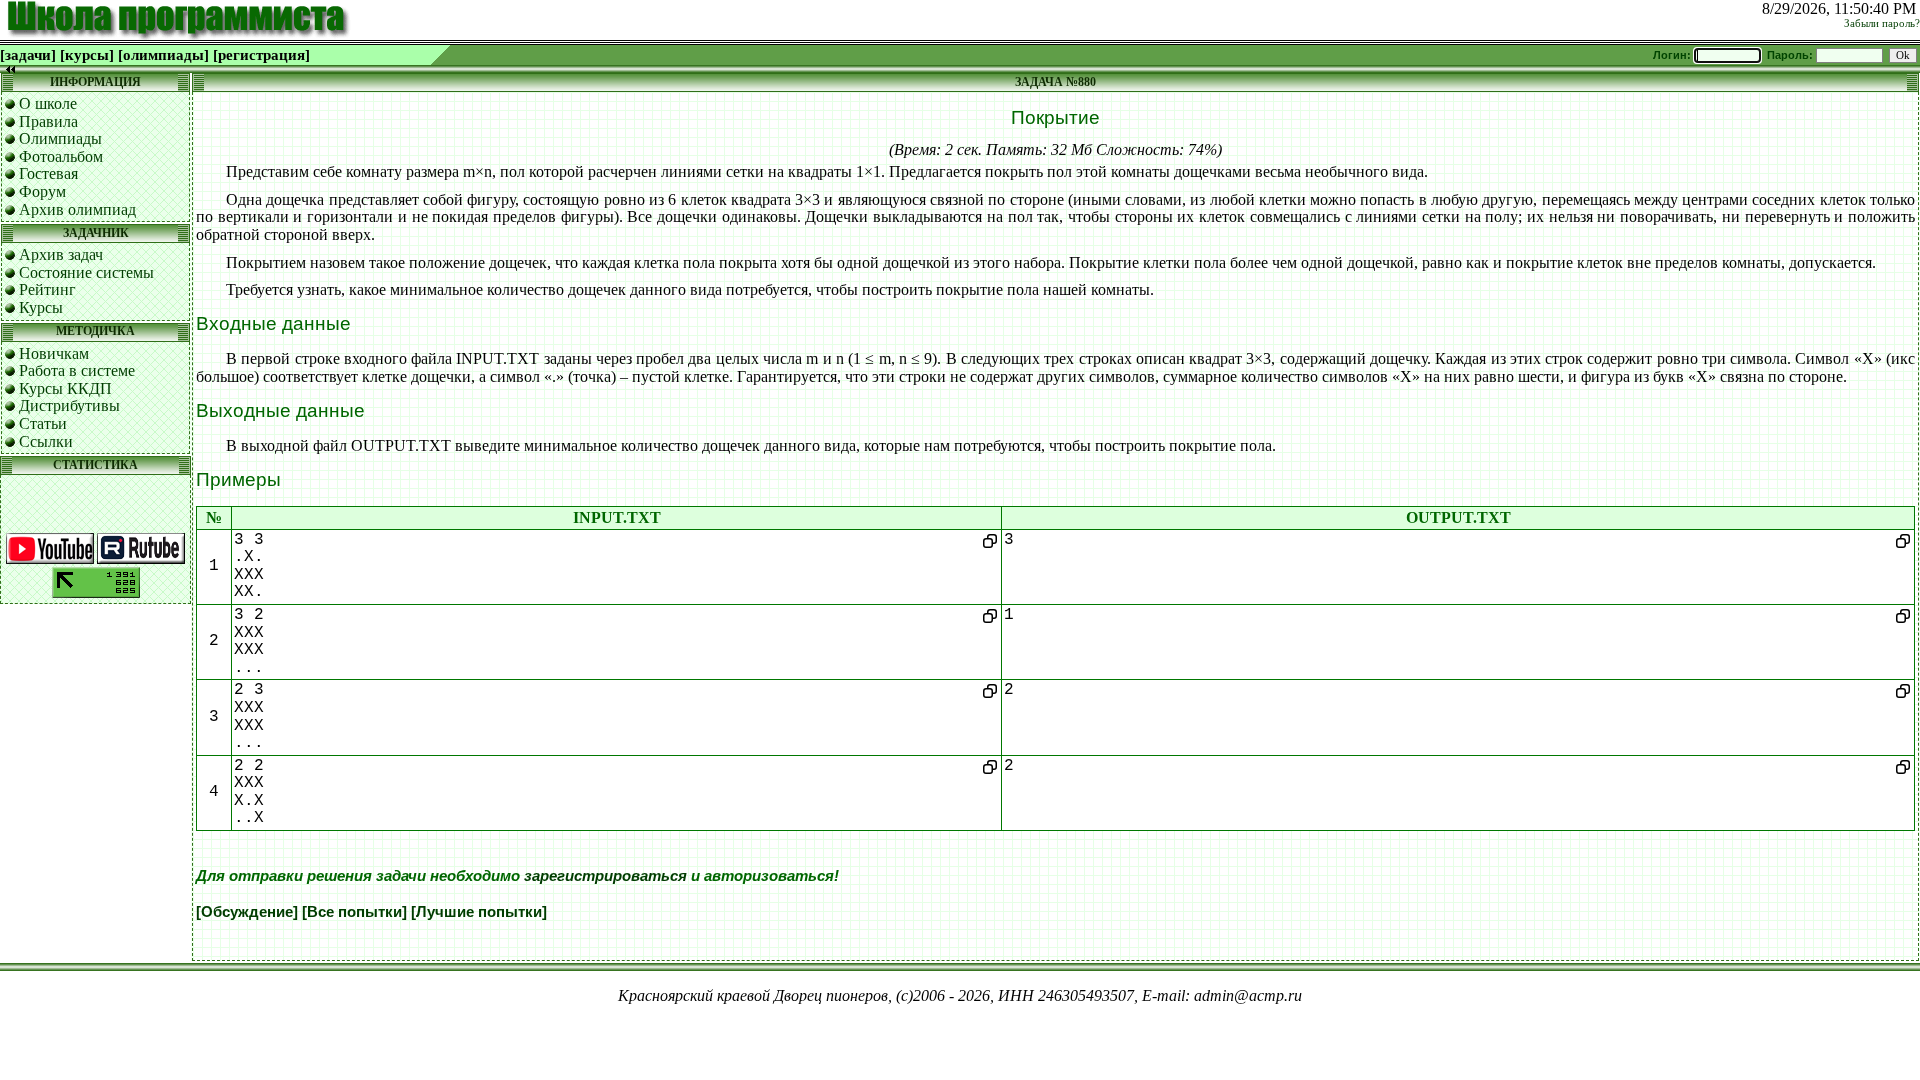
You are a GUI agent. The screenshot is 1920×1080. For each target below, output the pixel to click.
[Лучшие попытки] (479, 912)
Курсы (41, 307)
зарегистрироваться (605, 876)
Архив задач (61, 254)
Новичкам (54, 353)
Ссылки (46, 441)
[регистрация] (261, 55)
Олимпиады (60, 138)
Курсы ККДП (65, 388)
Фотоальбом (61, 156)
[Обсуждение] (247, 912)
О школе (48, 103)
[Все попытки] (354, 912)
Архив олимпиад (77, 209)
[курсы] (87, 55)
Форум (42, 191)
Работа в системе (77, 370)
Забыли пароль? (1882, 23)
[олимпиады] (163, 55)
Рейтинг (47, 289)
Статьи (43, 423)
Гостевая (48, 173)
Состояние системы (86, 272)
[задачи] (28, 55)
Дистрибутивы (69, 405)
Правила (48, 121)
